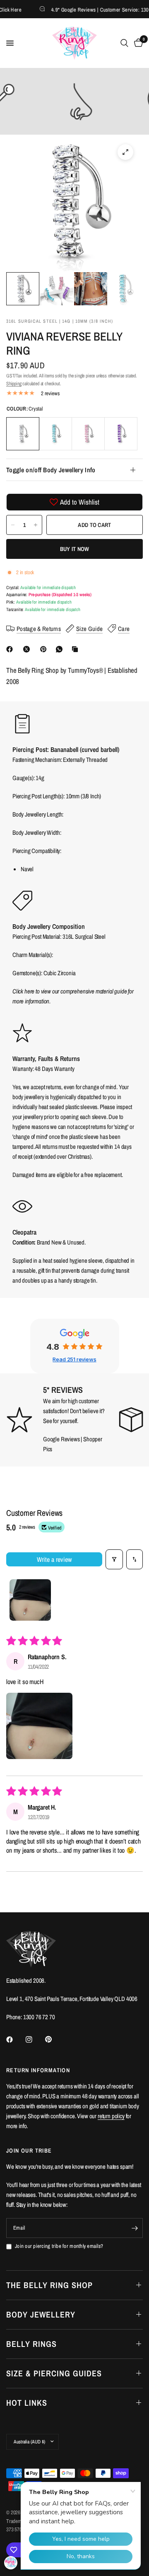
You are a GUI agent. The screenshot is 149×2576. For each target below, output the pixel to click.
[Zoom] (125, 152)
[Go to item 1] (30, 1600)
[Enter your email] (135, 2228)
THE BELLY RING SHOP (49, 2285)
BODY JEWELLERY (41, 2314)
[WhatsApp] (61, 649)
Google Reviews (61, 1439)
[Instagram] (35, 2040)
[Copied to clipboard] (77, 649)
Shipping (14, 384)
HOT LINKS (27, 2403)
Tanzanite (121, 434)
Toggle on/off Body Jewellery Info (51, 470)
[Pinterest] (45, 649)
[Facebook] (11, 649)
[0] (137, 43)
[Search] (124, 43)
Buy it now (75, 549)
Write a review (54, 1559)
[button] (39, 1726)
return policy (111, 2116)
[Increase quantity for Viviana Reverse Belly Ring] (36, 525)
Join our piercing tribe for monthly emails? (59, 2246)
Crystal (23, 434)
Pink (88, 434)
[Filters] (114, 1559)
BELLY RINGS (31, 2344)
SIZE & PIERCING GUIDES (54, 2373)
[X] (28, 649)
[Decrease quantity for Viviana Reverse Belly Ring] (13, 525)
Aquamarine (55, 434)
